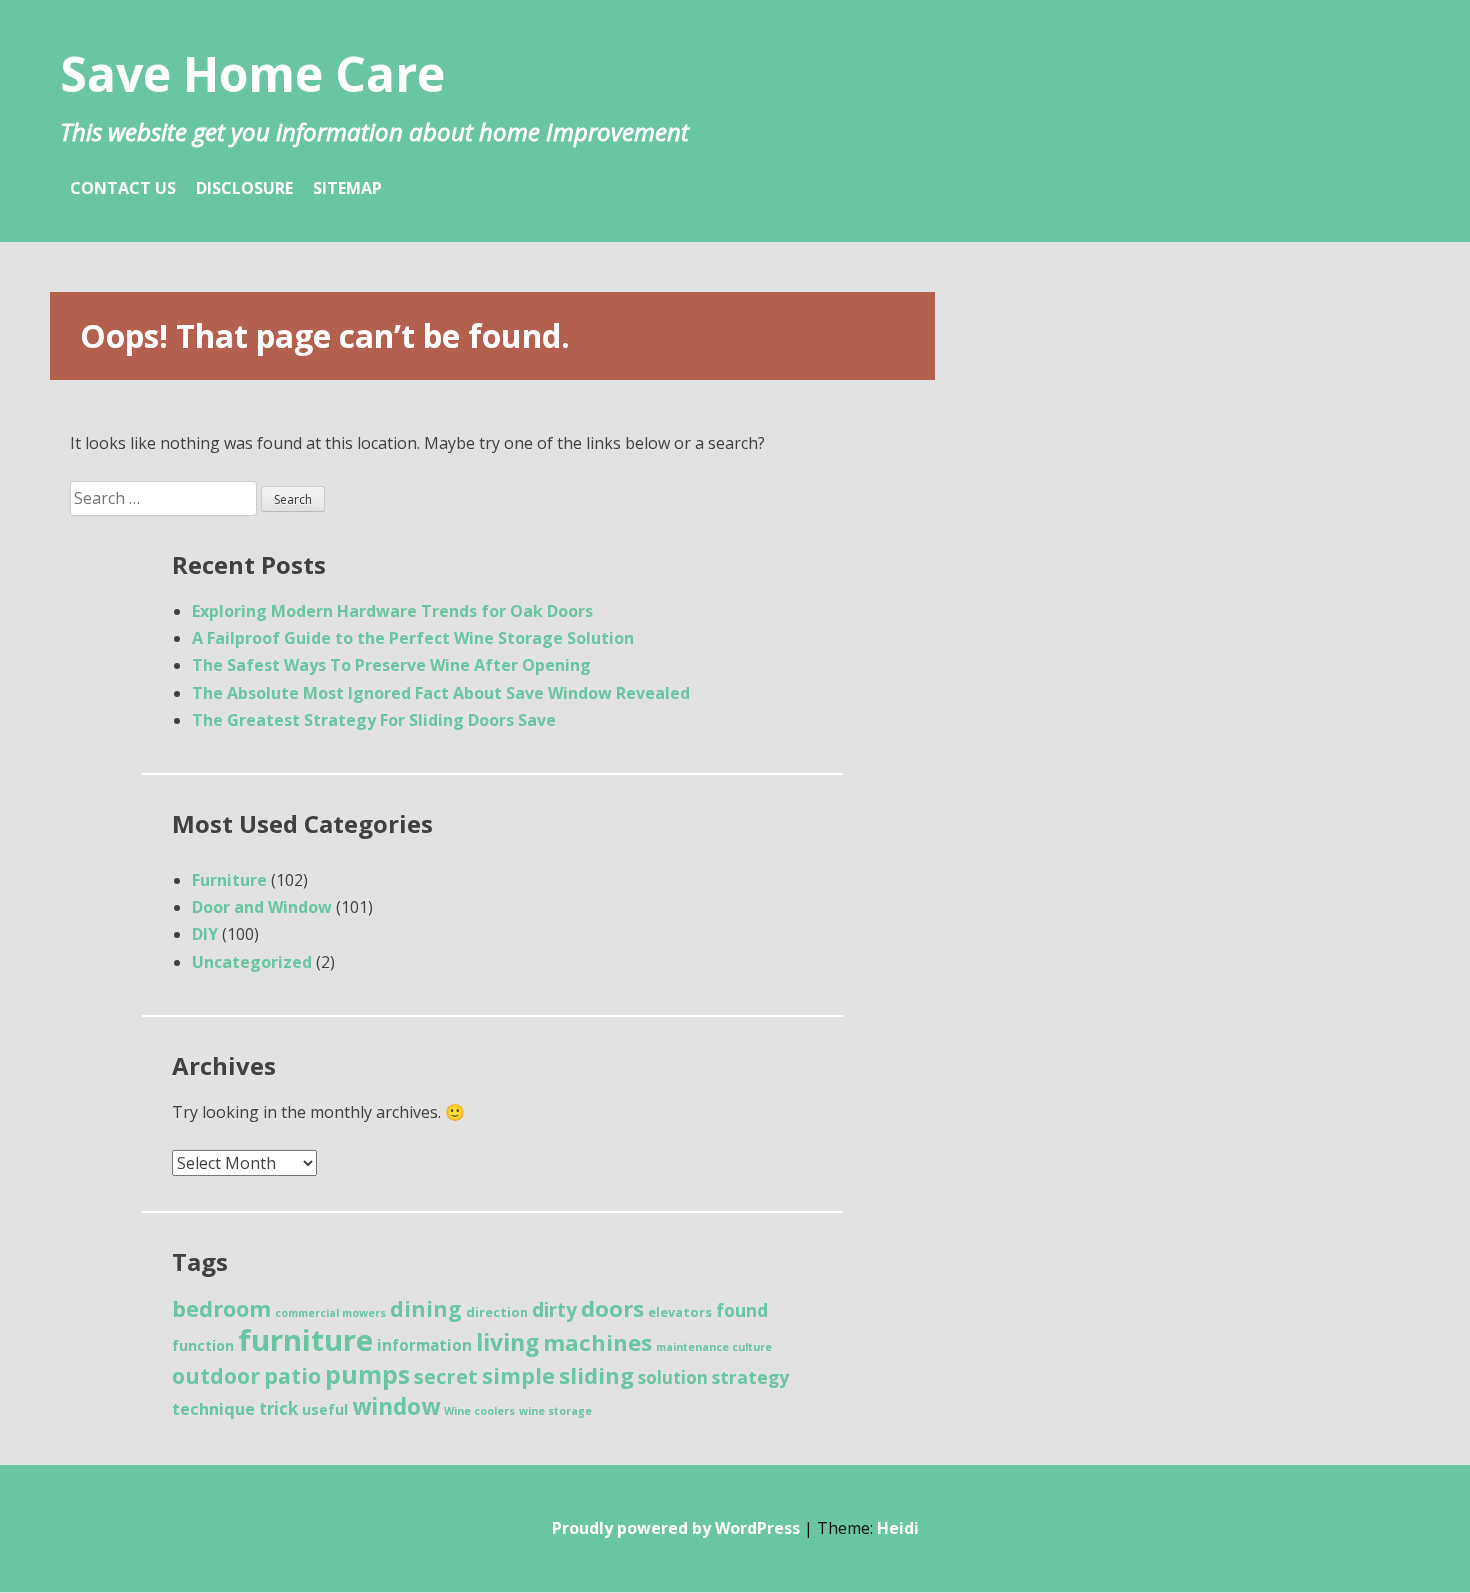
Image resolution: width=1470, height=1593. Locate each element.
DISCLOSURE (244, 188)
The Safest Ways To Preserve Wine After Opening (391, 665)
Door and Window (262, 907)
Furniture (229, 880)
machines (597, 1342)
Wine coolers (479, 1411)
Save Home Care (252, 73)
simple (518, 1375)
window (396, 1406)
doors (612, 1308)
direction (497, 1312)
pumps (367, 1374)
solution (673, 1377)
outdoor (216, 1376)
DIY (205, 934)
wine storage (555, 1411)
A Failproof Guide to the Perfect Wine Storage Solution (413, 638)
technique (213, 1409)
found (742, 1310)
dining (426, 1309)
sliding (596, 1375)
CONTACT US (123, 188)
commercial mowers (330, 1313)
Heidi (898, 1528)
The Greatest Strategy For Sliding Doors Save (374, 720)
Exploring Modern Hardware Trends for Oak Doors (392, 611)
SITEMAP (347, 188)
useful (325, 1409)
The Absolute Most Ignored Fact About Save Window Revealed (441, 693)
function (203, 1345)
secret (446, 1376)
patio (292, 1375)
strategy (750, 1377)
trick (278, 1408)
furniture (305, 1340)
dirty (554, 1310)
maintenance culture (714, 1347)
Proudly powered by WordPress (676, 1528)
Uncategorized (252, 962)
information (424, 1345)
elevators (680, 1312)
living (507, 1342)
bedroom (221, 1308)
